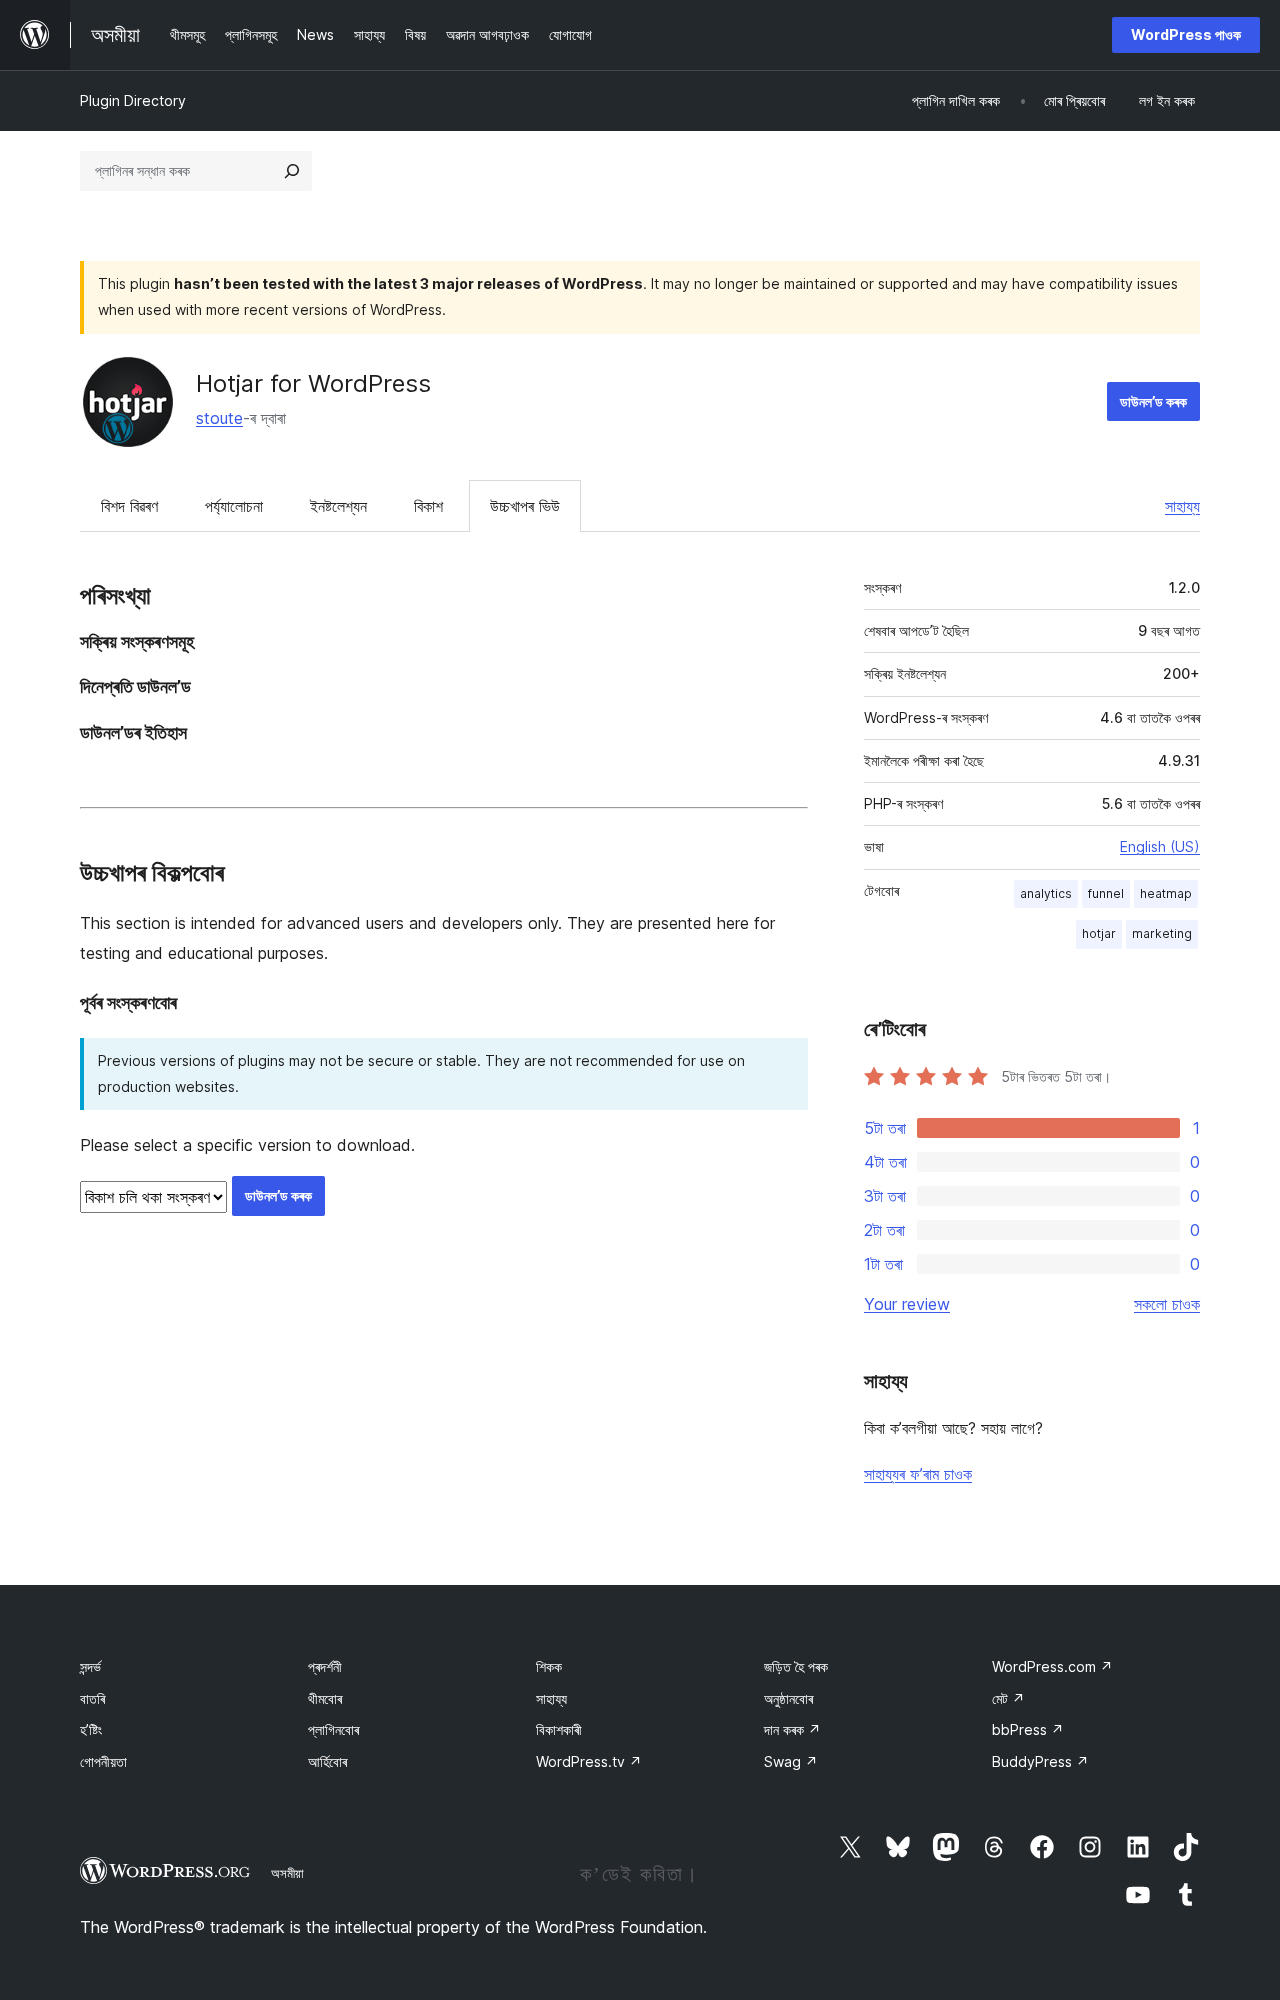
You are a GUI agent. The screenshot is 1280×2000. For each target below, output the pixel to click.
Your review (907, 1304)
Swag (791, 1761)
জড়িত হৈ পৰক (796, 1666)
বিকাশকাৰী (559, 1729)
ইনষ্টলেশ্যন (338, 506)
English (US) (1160, 846)
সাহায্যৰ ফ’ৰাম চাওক (918, 1474)
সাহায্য (1182, 506)
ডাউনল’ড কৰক (1153, 401)
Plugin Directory (133, 100)
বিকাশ (428, 506)
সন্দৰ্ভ (90, 1666)
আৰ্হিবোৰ (327, 1761)
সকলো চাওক (1167, 1304)
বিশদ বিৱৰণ (129, 506)
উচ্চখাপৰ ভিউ (525, 506)
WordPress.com (1052, 1666)
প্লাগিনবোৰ (333, 1729)
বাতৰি (92, 1698)
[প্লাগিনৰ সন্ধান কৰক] (292, 171)
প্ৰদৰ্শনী (325, 1666)
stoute (219, 418)
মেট (1008, 1698)
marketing (1162, 933)
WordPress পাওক (1186, 34)
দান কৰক (792, 1729)
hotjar (1099, 933)
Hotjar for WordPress (313, 383)
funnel (1106, 893)
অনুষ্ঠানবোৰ (788, 1698)
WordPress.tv (589, 1761)
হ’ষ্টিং (91, 1729)
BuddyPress (1040, 1761)
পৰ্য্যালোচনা (234, 506)
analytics (1046, 893)
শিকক (549, 1666)
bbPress (1028, 1729)
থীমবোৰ (325, 1698)
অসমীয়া (287, 1873)
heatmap (1166, 893)
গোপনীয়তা (103, 1761)
